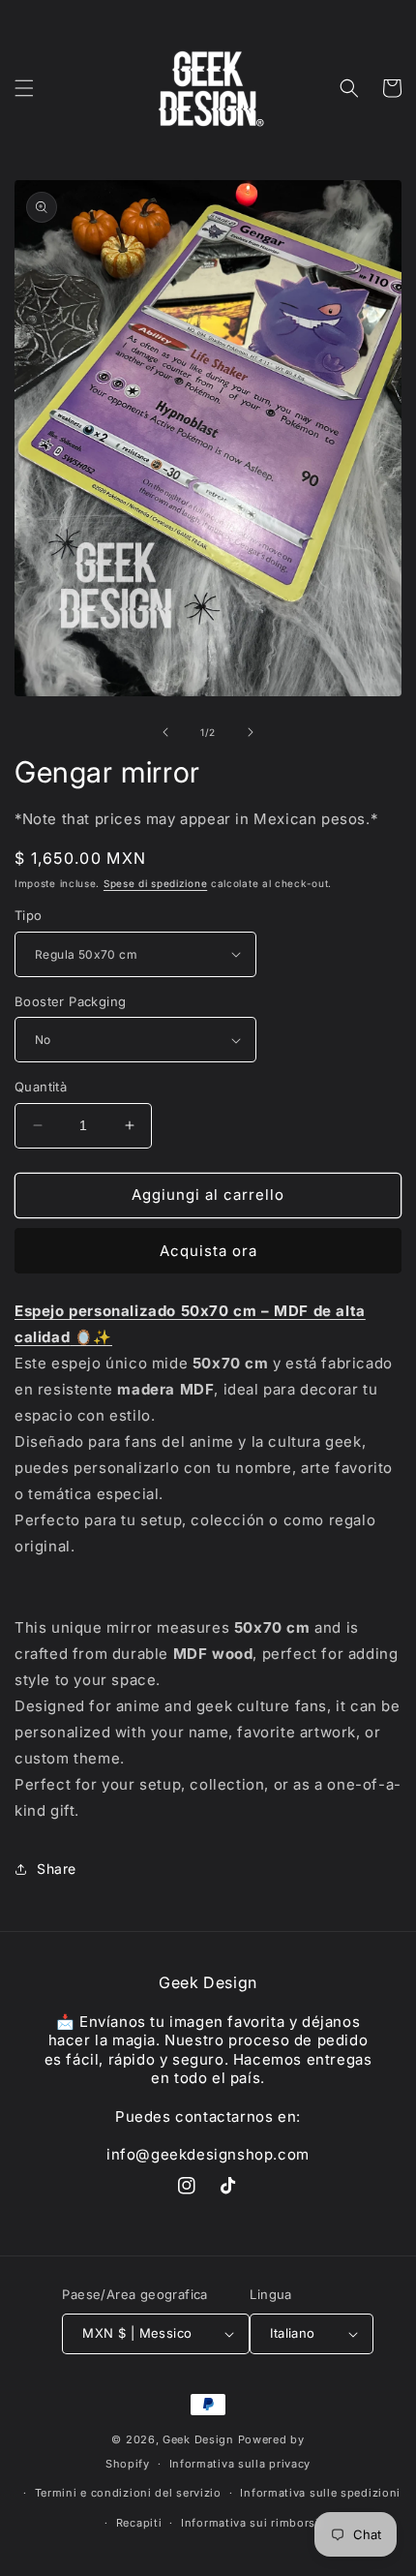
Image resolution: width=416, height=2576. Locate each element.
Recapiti (139, 2523)
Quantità (41, 1087)
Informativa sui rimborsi (250, 2523)
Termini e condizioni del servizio (128, 2493)
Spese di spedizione (155, 883)
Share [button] (57, 1869)
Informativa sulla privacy (240, 2464)
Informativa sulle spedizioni (320, 2493)
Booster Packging (70, 1001)
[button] (24, 88)
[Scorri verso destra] (251, 732)
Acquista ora (208, 1251)
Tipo (29, 915)
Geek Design (198, 2439)
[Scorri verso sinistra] (165, 732)
